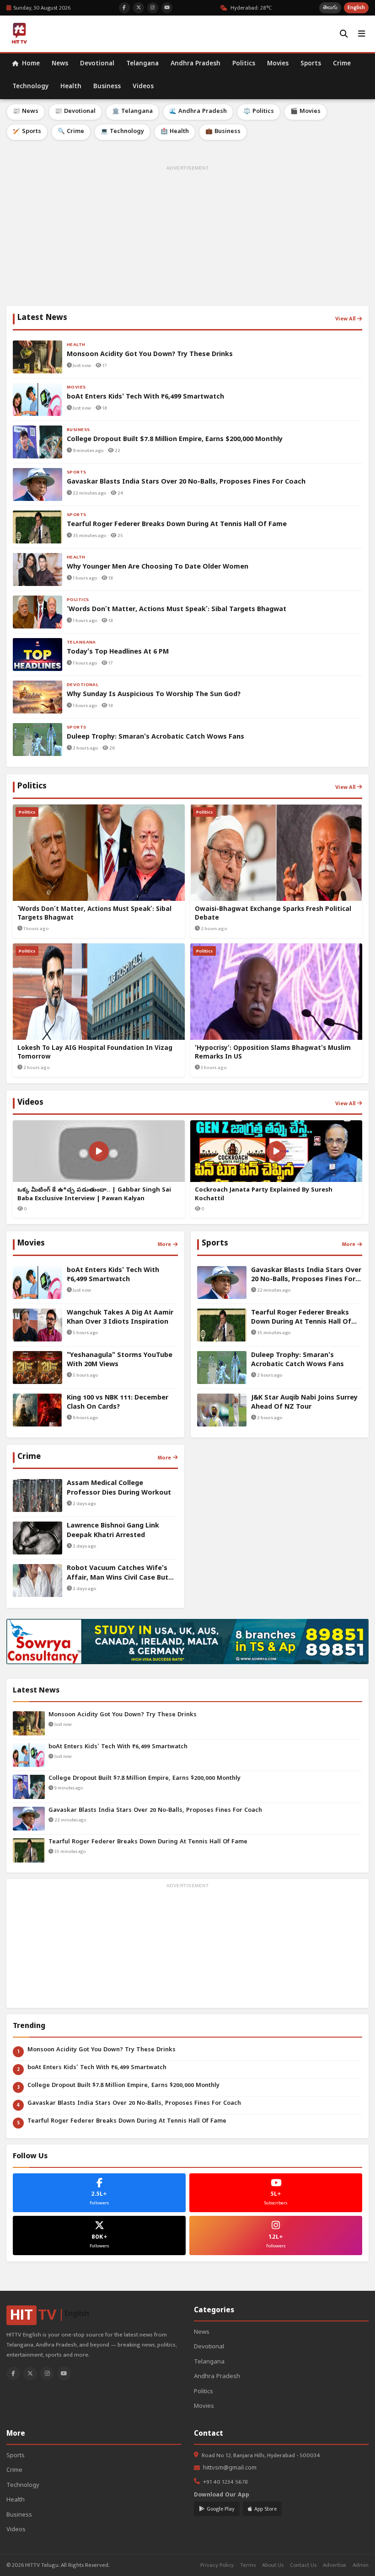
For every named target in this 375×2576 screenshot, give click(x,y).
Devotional (97, 64)
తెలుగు (330, 8)
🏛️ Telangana (132, 112)
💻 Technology (122, 132)
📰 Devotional (75, 112)
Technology (30, 87)
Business (107, 87)
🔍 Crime (71, 132)
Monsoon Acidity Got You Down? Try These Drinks (123, 1715)
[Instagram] (47, 2374)
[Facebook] (13, 2374)
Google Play (221, 2509)
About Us (273, 2565)
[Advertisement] (187, 237)
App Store (265, 2509)
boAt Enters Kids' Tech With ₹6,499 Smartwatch (118, 1747)
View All (345, 319)
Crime (342, 64)
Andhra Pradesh (196, 64)
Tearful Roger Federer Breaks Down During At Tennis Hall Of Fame (148, 1842)
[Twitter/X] (30, 2374)
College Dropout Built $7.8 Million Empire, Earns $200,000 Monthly (145, 1779)
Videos (143, 87)
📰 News (26, 112)
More (164, 1244)
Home (30, 64)
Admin (361, 2565)
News (60, 64)
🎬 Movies (305, 112)
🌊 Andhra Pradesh (198, 112)
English (356, 8)
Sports (311, 64)
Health (71, 87)
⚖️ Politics (259, 112)
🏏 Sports (27, 132)
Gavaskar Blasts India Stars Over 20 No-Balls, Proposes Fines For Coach (155, 1811)
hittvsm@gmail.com (230, 2468)
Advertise (335, 2565)
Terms (248, 2565)
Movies (278, 64)
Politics (244, 64)
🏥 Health (175, 132)
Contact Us (303, 2565)
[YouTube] (64, 2374)
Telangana (142, 64)
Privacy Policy (217, 2565)
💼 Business (223, 132)
